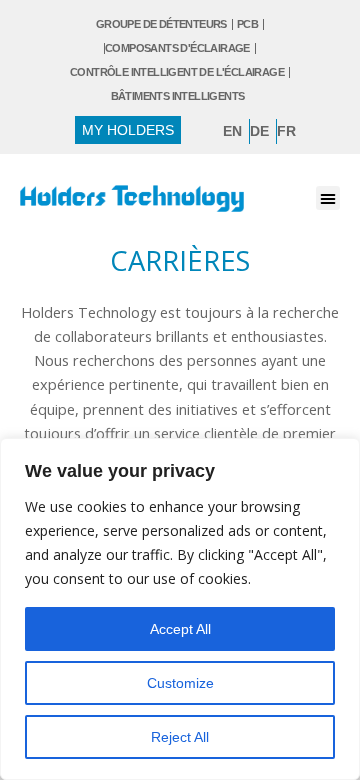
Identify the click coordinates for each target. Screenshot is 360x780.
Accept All (180, 629)
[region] (180, 609)
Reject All (180, 737)
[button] (328, 198)
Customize (180, 683)
